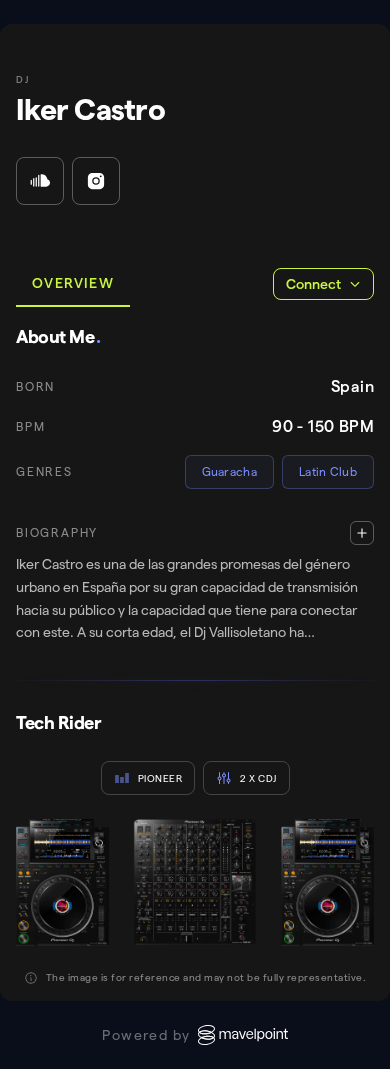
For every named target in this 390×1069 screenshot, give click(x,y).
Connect (313, 284)
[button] (195, 582)
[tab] (73, 284)
